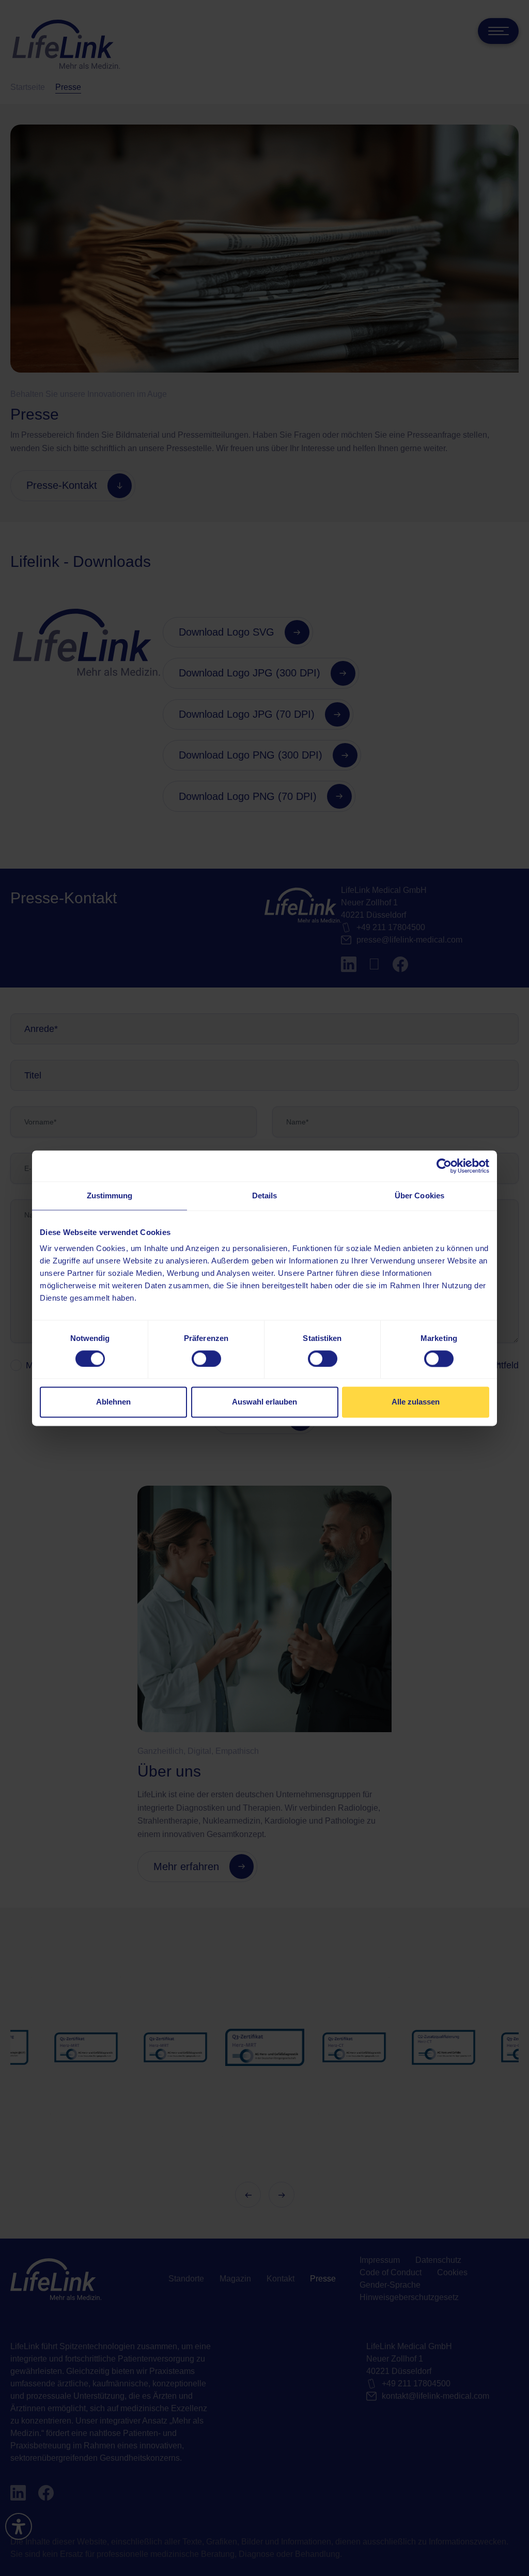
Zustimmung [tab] (110, 1196)
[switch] (206, 1359)
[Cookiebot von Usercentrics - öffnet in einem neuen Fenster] (444, 1166)
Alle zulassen (416, 1402)
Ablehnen (113, 1402)
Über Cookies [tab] (419, 1196)
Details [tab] (265, 1196)
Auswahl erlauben (264, 1402)
